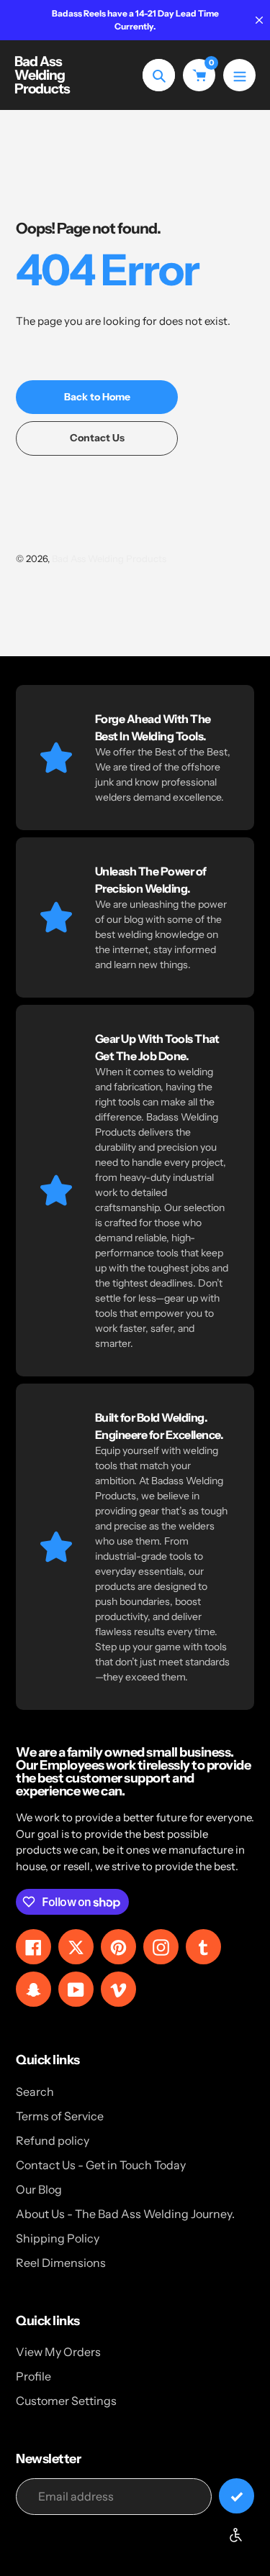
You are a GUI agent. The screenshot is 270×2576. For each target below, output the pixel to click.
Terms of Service (60, 2116)
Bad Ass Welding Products (42, 75)
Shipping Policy (58, 2238)
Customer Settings (66, 2401)
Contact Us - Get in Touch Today (101, 2165)
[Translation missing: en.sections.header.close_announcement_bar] (259, 20)
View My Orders (58, 2352)
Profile (33, 2376)
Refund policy (53, 2140)
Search (35, 2092)
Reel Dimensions (61, 2263)
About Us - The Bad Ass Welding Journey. (125, 2214)
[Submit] (237, 2496)
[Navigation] (239, 75)
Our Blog (39, 2189)
